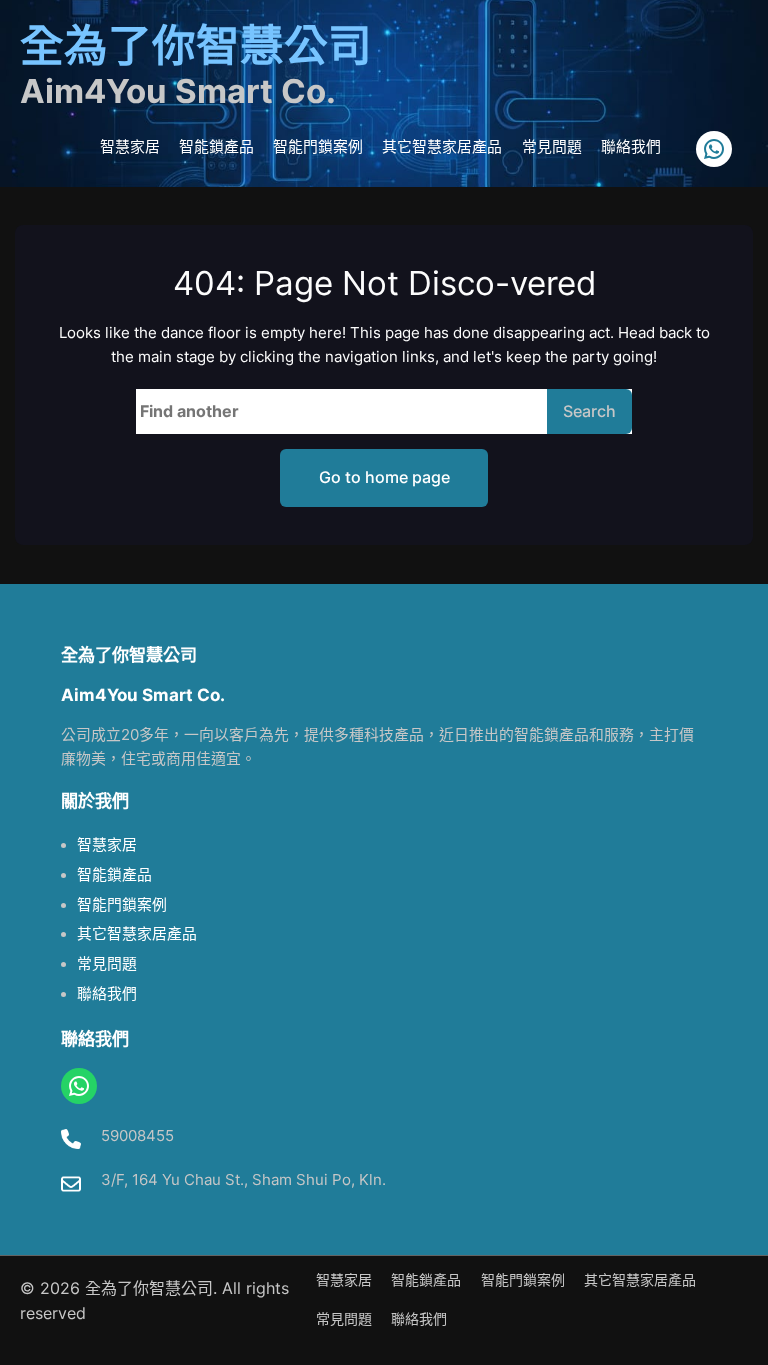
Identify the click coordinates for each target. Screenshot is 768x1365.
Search (589, 411)
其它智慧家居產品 (137, 934)
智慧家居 (107, 845)
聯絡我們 (107, 994)
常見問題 (107, 964)
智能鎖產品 (114, 875)
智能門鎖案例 (122, 905)
